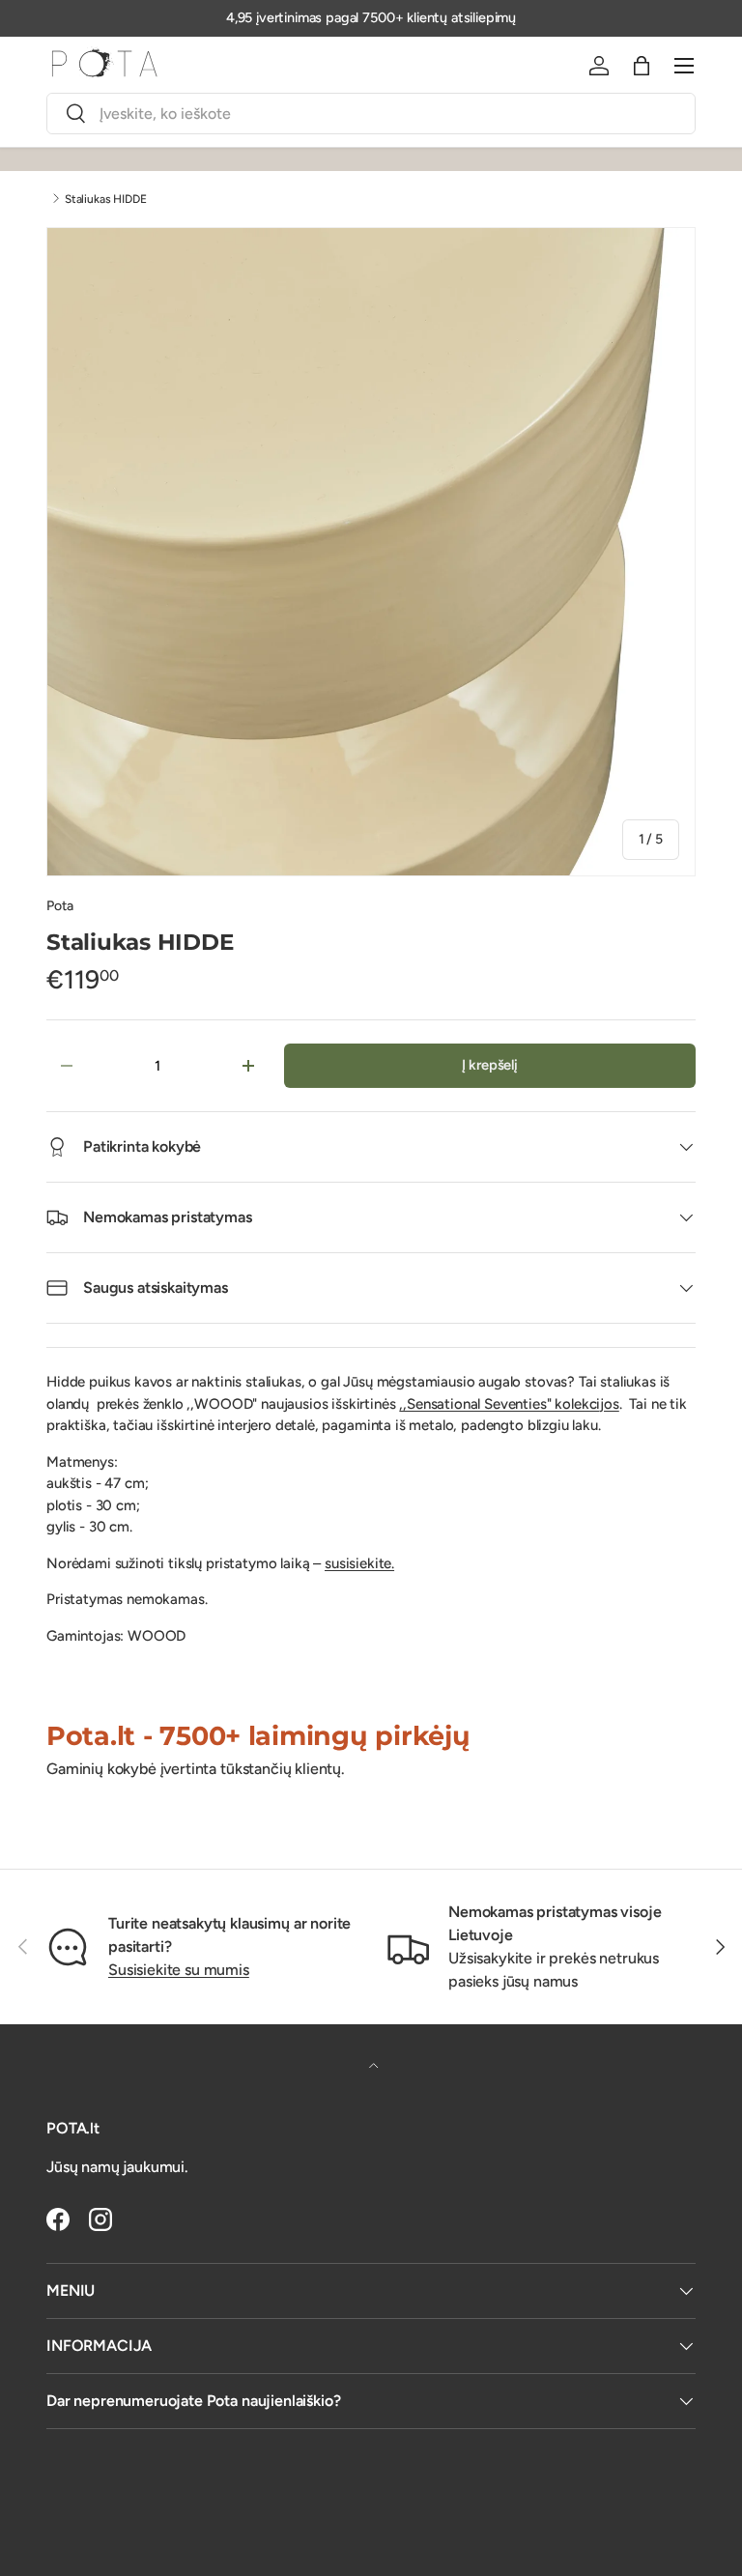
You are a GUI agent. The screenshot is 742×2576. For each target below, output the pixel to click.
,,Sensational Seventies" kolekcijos (509, 1404)
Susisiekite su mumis (179, 1970)
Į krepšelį (490, 1065)
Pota (59, 906)
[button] (642, 66)
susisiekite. (359, 1563)
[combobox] (371, 114)
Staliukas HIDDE (106, 199)
